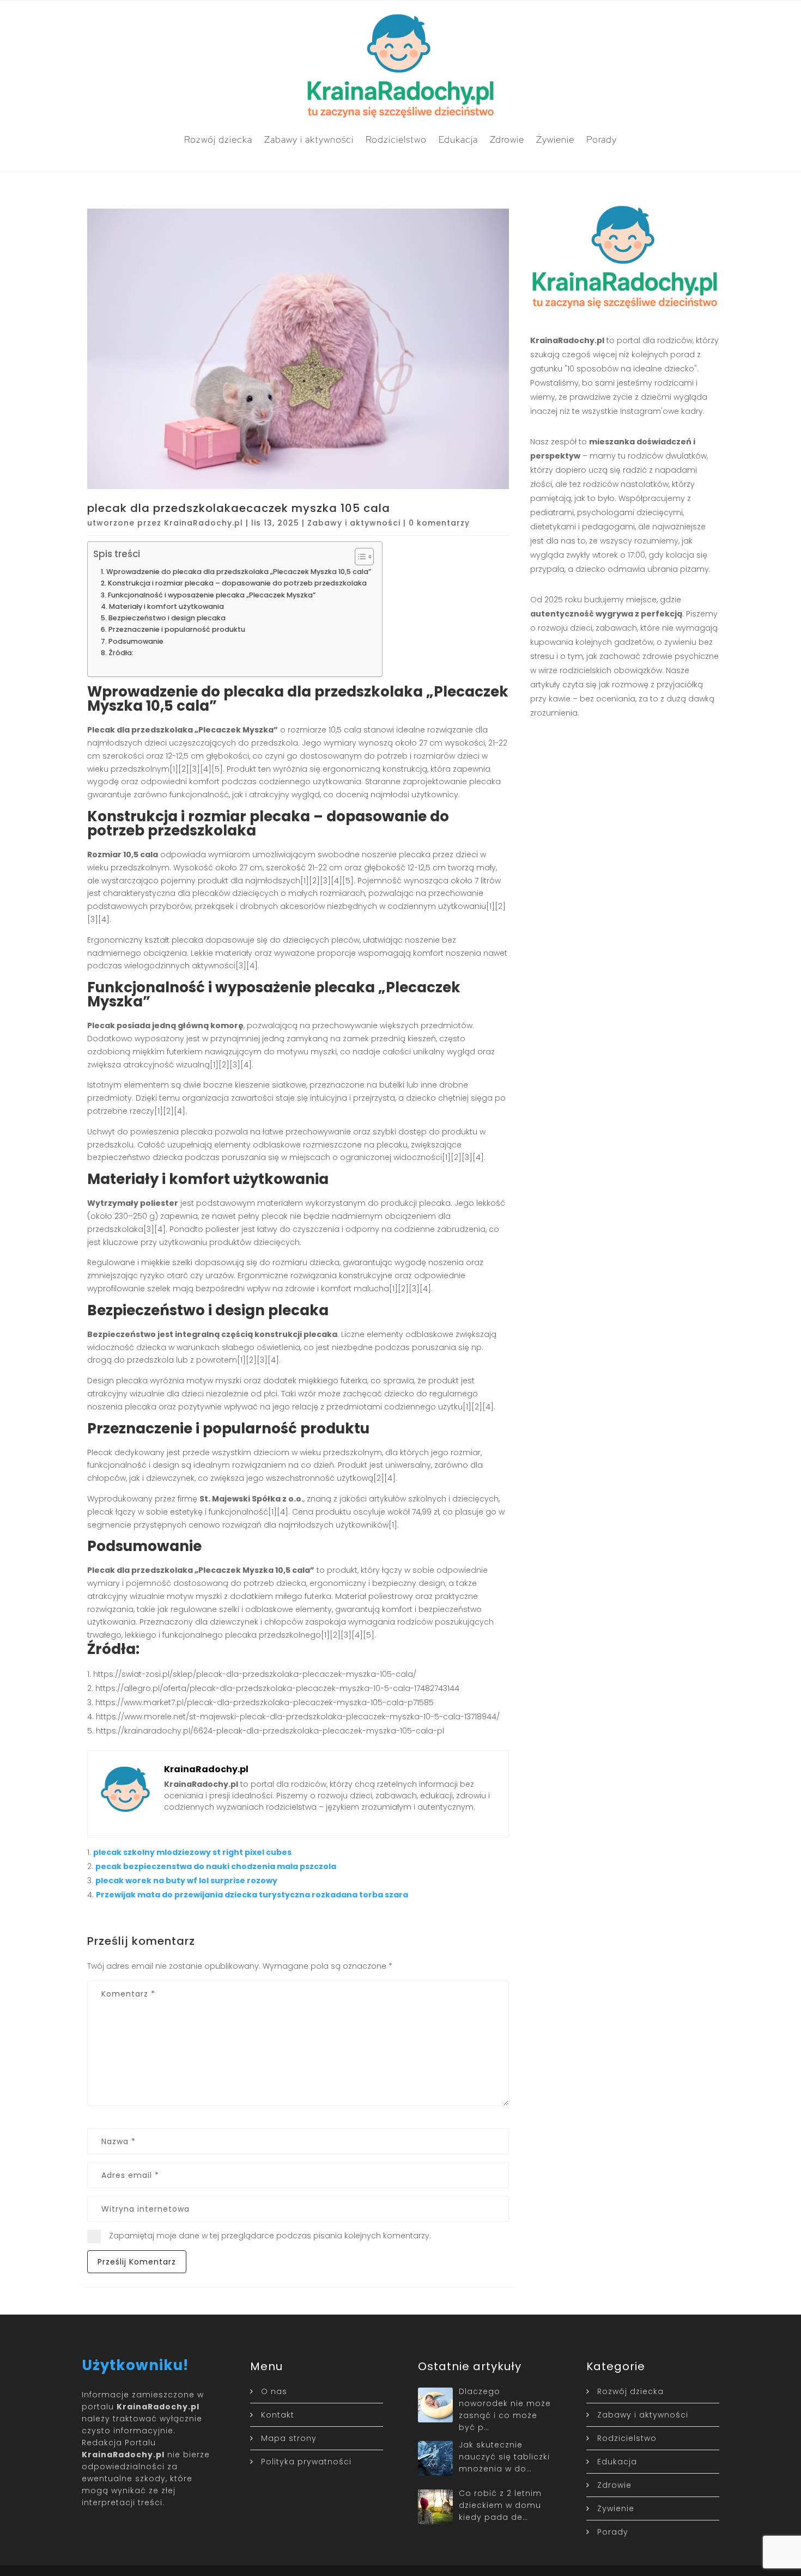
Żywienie (555, 139)
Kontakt (278, 2415)
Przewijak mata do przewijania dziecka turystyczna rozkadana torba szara (252, 1895)
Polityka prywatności (306, 2462)
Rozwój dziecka (218, 139)
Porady (602, 139)
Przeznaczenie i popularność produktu (177, 629)
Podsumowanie (136, 641)
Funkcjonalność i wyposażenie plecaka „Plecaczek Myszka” (212, 595)
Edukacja (458, 139)
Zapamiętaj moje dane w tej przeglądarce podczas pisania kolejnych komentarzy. (270, 2236)
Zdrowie (507, 139)
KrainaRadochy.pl (204, 523)
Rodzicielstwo (396, 139)
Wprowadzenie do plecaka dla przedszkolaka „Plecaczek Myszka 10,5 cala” (239, 572)
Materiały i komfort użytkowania (166, 606)
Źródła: (121, 653)
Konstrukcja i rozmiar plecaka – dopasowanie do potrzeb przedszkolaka (237, 583)
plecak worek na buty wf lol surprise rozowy (186, 1881)
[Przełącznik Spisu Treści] (359, 557)
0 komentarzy (439, 523)
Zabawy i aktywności (309, 139)
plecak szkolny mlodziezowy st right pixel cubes (192, 1852)
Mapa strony (289, 2438)
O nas (274, 2391)
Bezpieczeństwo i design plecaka (167, 618)
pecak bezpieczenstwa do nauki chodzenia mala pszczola (216, 1866)
